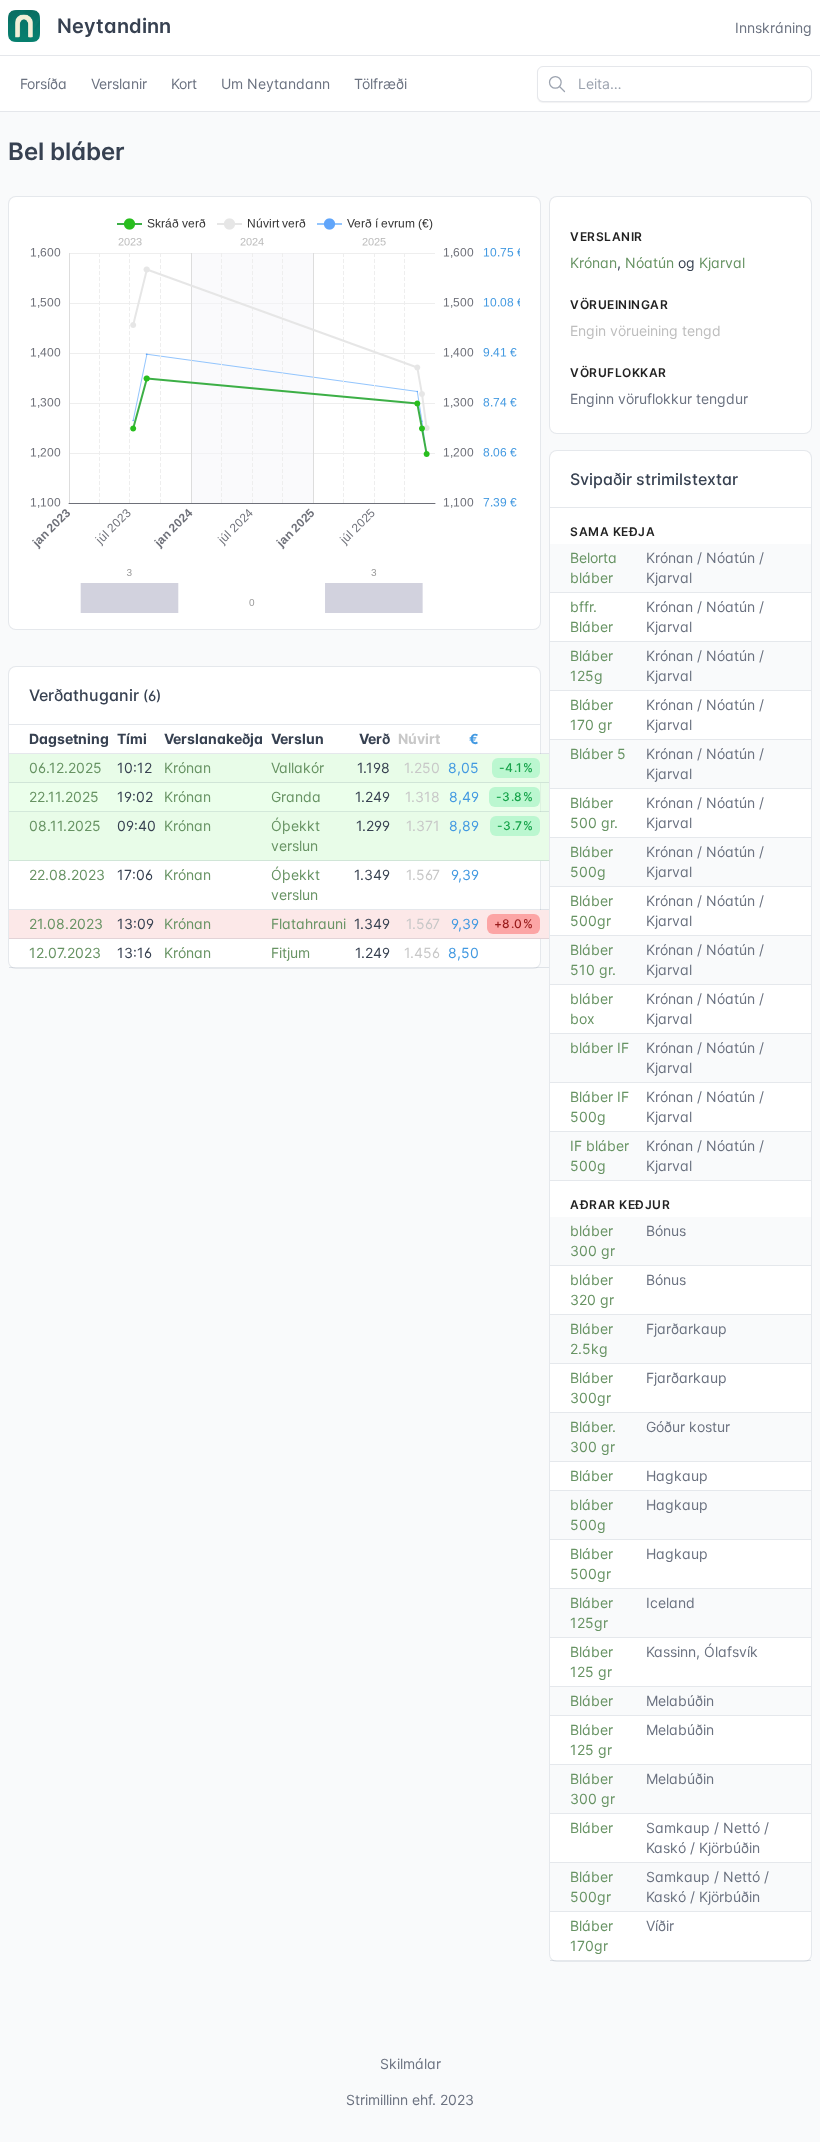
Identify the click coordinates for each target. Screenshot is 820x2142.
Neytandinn (111, 26)
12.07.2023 (65, 952)
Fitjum (290, 952)
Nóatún (649, 262)
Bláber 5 (598, 753)
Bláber (591, 1475)
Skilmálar (410, 2063)
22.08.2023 (67, 874)
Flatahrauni (308, 923)
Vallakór (297, 767)
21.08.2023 (66, 923)
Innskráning (773, 27)
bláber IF (599, 1047)
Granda (296, 796)
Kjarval (722, 262)
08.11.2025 (65, 825)
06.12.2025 (65, 767)
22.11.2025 (64, 796)
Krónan (187, 767)
